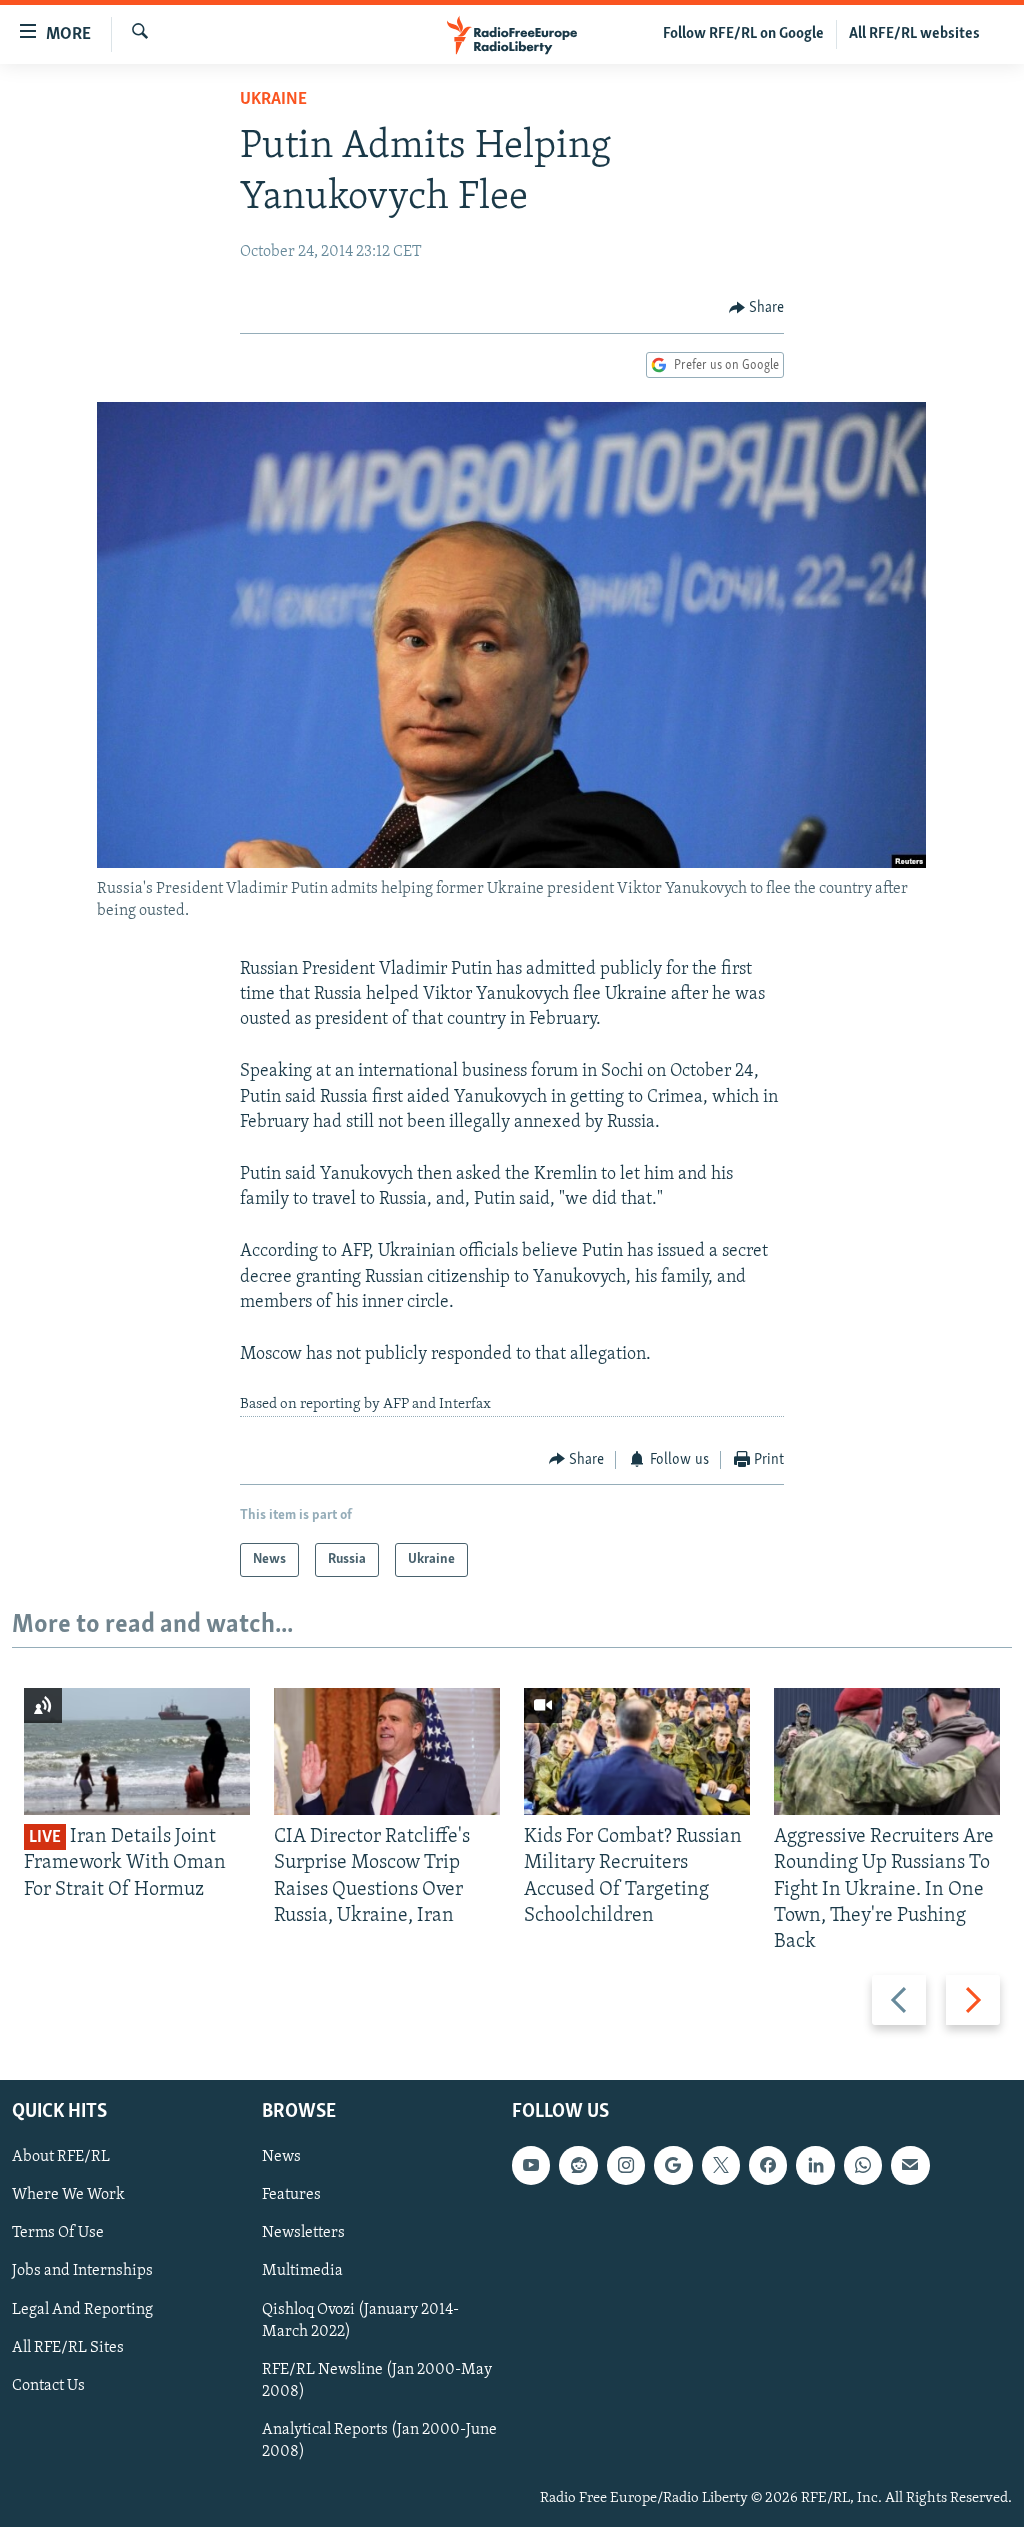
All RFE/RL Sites (68, 2348)
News (281, 2158)
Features (291, 2196)
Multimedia (302, 2272)
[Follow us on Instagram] (626, 2166)
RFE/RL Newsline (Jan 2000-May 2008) (377, 2381)
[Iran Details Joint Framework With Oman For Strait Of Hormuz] (137, 1751)
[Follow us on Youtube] (531, 2166)
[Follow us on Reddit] (578, 2166)
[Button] (757, 308)
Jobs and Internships (82, 2272)
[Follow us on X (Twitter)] (721, 2166)
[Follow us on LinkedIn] (815, 2166)
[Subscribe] (910, 2166)
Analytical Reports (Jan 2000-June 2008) (379, 2441)
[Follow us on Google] (673, 2166)
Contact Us (48, 2386)
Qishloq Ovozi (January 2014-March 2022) (360, 2321)
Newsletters (303, 2234)
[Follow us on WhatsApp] (863, 2166)
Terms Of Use (58, 2234)
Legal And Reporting (82, 2310)
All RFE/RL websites (914, 34)
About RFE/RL (61, 2158)
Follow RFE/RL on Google (743, 34)
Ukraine (273, 100)
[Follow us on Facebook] (768, 2166)
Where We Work (68, 2196)
